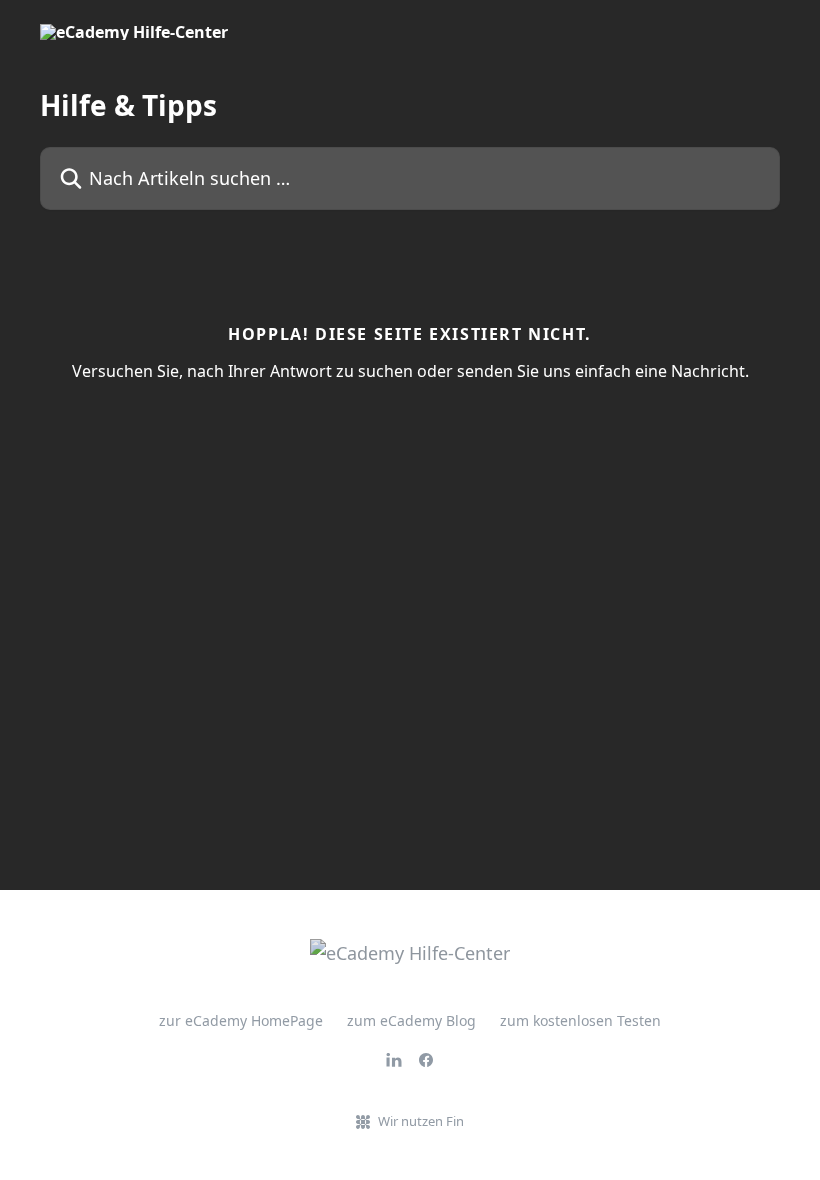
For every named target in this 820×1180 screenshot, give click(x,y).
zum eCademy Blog (411, 1020)
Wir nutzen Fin (421, 1121)
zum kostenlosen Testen (580, 1020)
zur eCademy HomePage (241, 1020)
